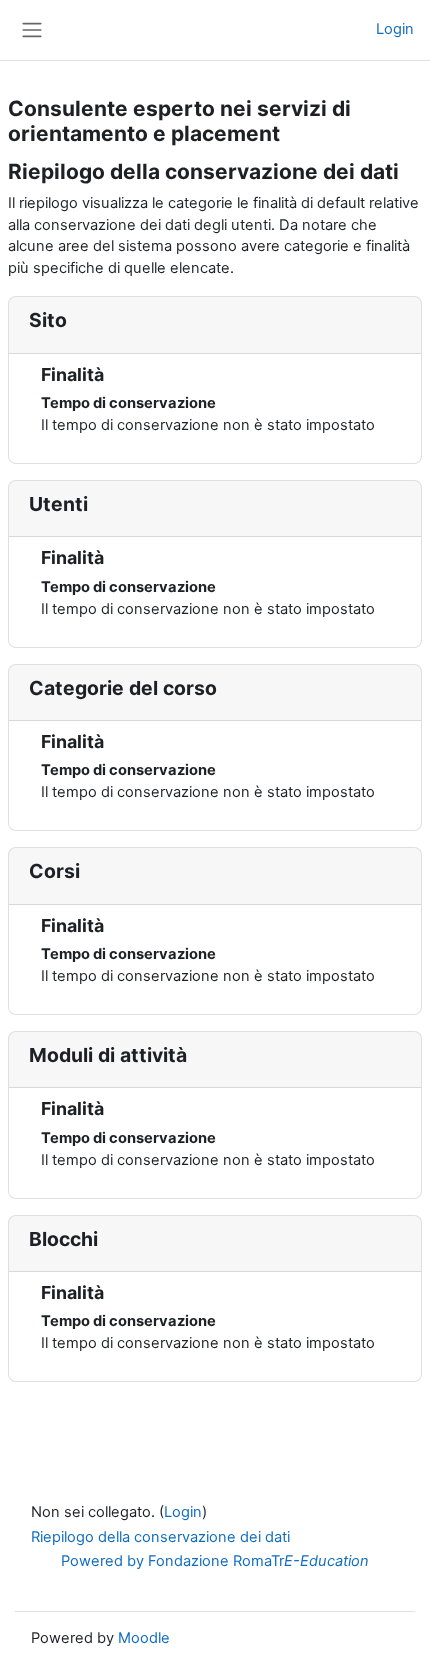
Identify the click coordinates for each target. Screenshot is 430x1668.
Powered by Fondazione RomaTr (215, 1561)
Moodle (144, 1638)
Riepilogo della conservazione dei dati (160, 1537)
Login (395, 29)
